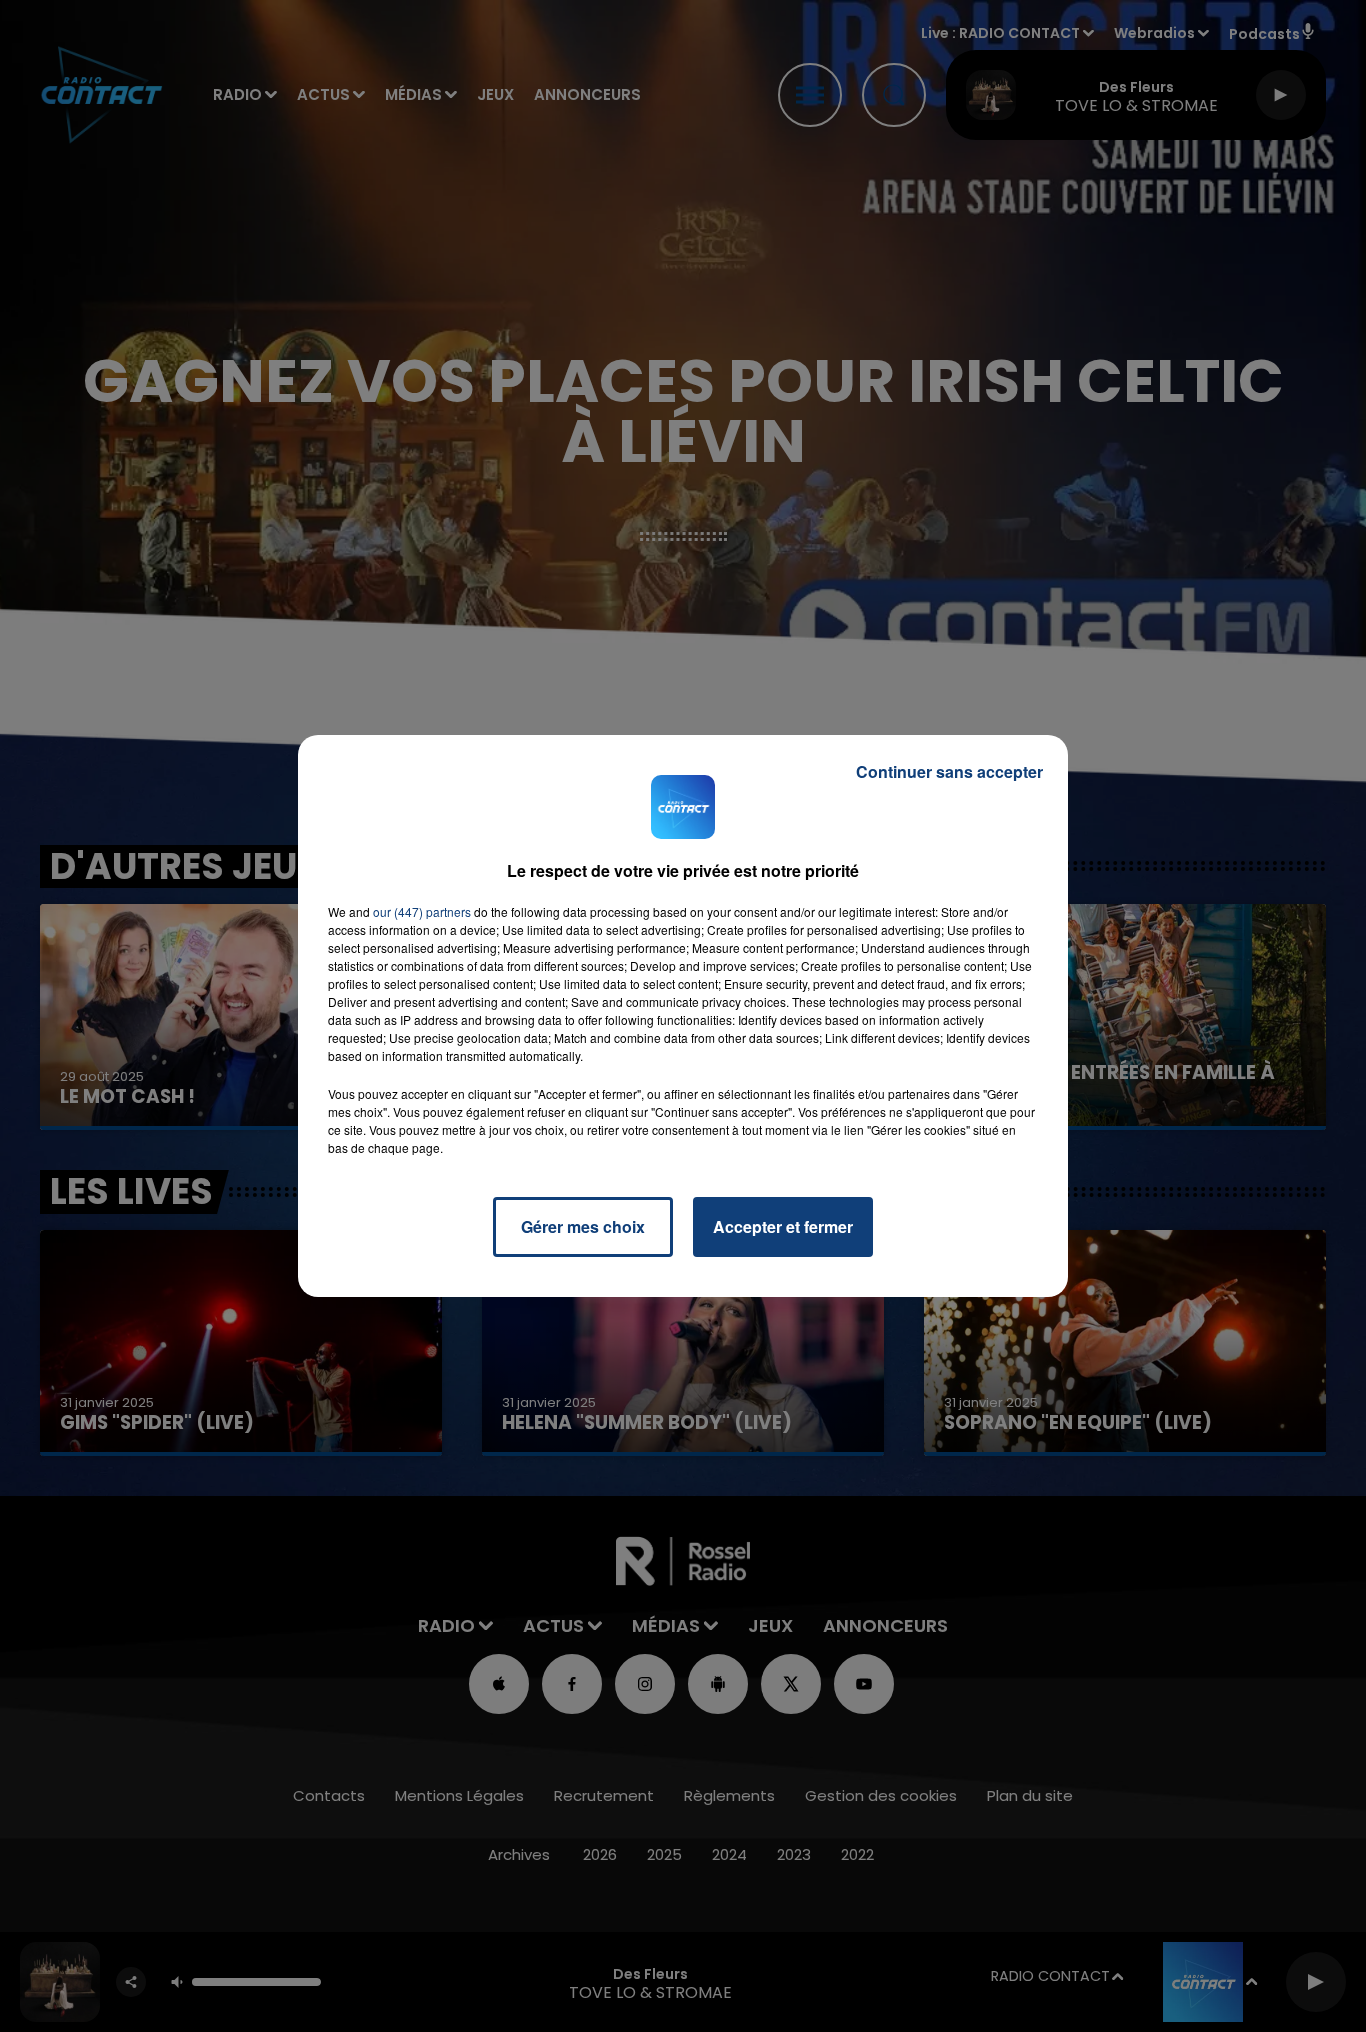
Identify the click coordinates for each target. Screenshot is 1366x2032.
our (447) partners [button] (422, 911)
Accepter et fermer (783, 1226)
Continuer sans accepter (949, 771)
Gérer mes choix (583, 1226)
